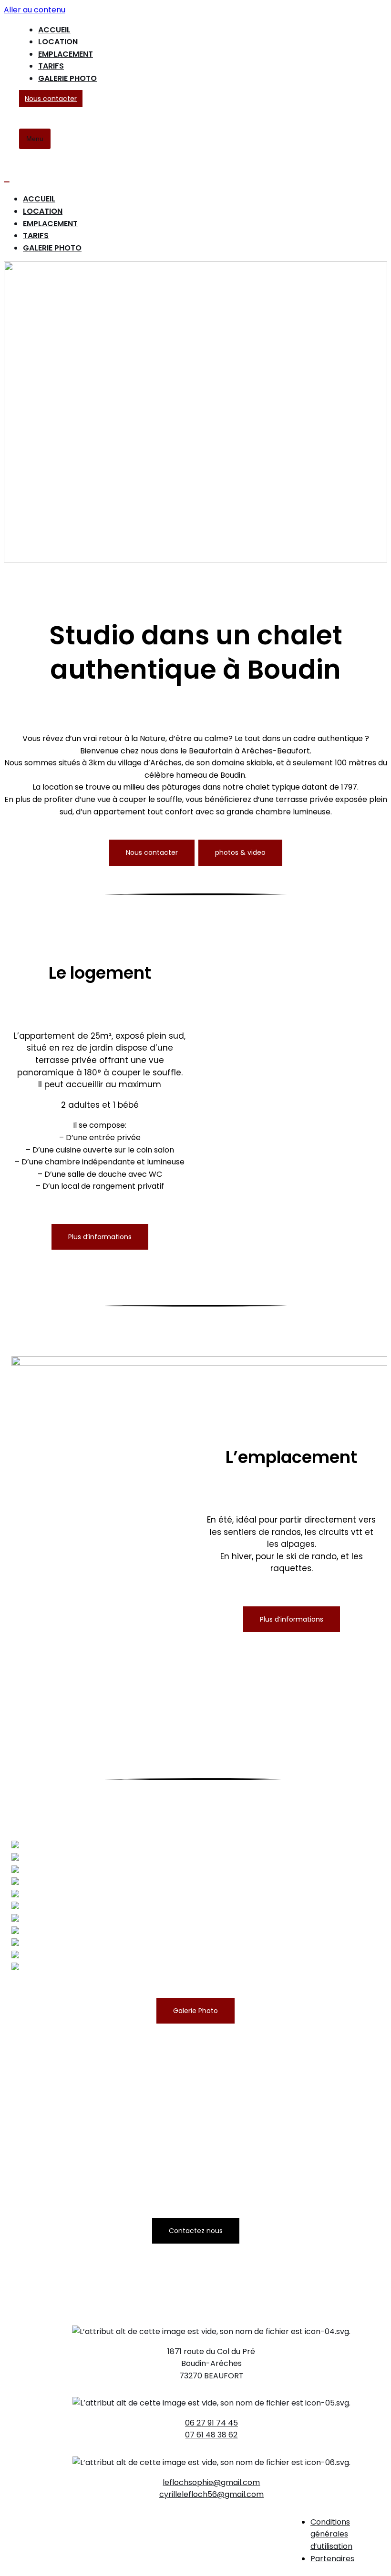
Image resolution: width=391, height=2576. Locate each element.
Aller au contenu (35, 10)
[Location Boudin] (11, 84)
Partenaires (332, 2559)
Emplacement (66, 54)
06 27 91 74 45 (211, 2423)
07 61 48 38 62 (211, 2435)
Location (58, 42)
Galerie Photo (67, 78)
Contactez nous (196, 2231)
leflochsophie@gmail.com (211, 2482)
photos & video (240, 852)
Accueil (54, 30)
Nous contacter (51, 99)
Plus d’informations (100, 1237)
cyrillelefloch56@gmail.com (211, 2494)
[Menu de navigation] (7, 182)
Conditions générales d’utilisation (331, 2534)
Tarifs (51, 66)
